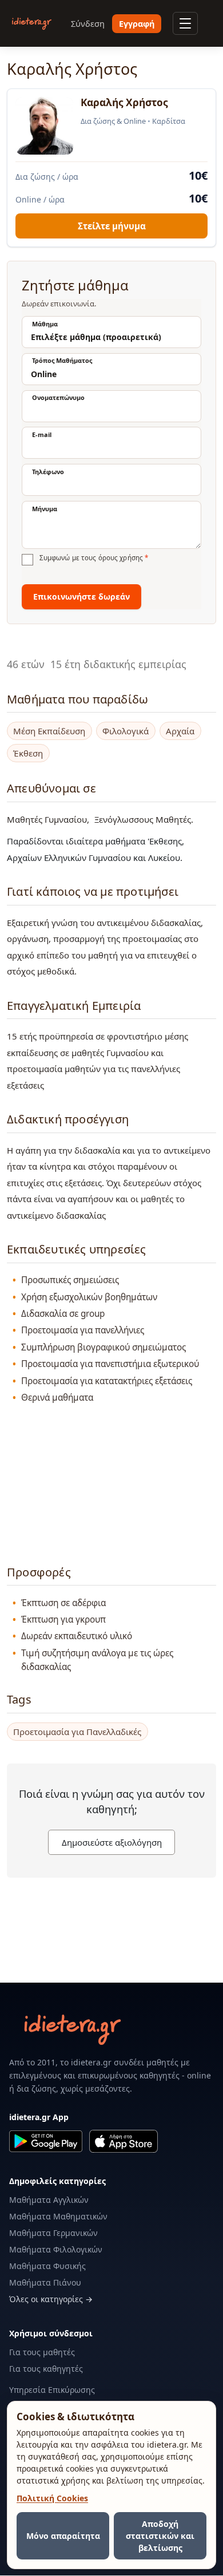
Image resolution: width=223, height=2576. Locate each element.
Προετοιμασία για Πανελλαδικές (77, 1732)
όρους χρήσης (121, 558)
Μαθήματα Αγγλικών (49, 2200)
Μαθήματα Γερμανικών (53, 2233)
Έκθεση (28, 753)
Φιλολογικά (126, 731)
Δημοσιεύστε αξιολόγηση (112, 1842)
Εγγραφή (137, 24)
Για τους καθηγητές (46, 2369)
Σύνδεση (88, 24)
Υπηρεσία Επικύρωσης (52, 2390)
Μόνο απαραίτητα (63, 2536)
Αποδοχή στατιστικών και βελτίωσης (160, 2536)
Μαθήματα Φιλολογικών (56, 2249)
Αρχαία (180, 731)
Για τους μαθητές (42, 2352)
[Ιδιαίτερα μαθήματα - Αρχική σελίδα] (32, 24)
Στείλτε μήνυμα (112, 226)
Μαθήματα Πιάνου (45, 2282)
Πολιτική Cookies (52, 2498)
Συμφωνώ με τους (94, 558)
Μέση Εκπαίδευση (49, 731)
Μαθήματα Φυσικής (47, 2266)
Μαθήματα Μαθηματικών (58, 2216)
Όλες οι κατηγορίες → (51, 2299)
